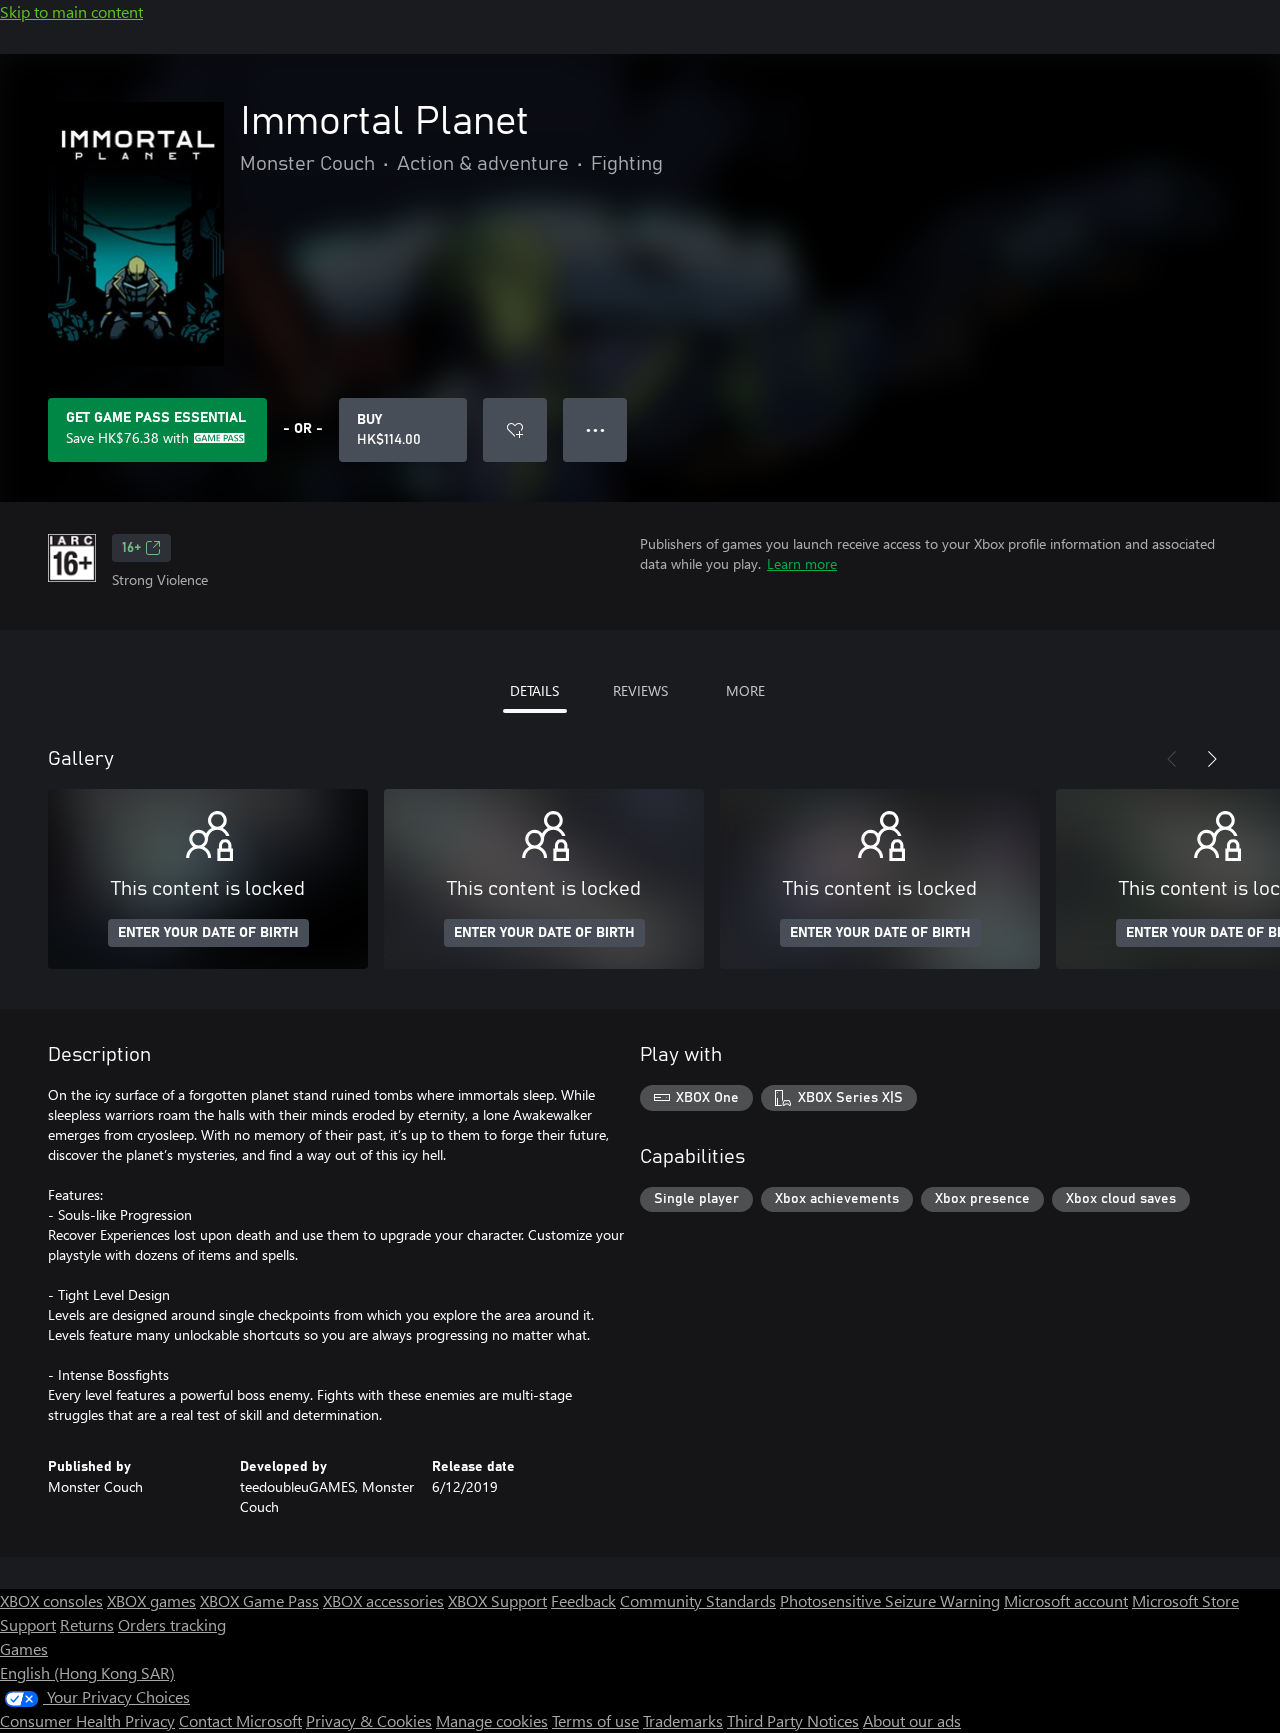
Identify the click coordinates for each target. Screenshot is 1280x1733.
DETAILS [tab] (534, 690)
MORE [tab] (745, 690)
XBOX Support (497, 1600)
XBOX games (151, 1600)
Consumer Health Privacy (87, 1720)
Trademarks (683, 1720)
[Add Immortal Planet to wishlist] (515, 430)
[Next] (1212, 759)
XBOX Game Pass (259, 1600)
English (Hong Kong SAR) (87, 1672)
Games (24, 1648)
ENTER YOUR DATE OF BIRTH (208, 933)
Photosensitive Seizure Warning (890, 1600)
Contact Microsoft (240, 1720)
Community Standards (698, 1600)
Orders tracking (172, 1624)
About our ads (912, 1720)
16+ (131, 548)
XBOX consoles (51, 1600)
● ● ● (595, 429)
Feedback (583, 1600)
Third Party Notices (793, 1720)
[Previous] (1172, 759)
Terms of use (595, 1720)
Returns (87, 1624)
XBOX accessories (383, 1600)
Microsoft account (1066, 1600)
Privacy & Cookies (369, 1720)
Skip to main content (71, 11)
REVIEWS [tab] (640, 690)
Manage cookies (492, 1720)
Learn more (802, 563)
